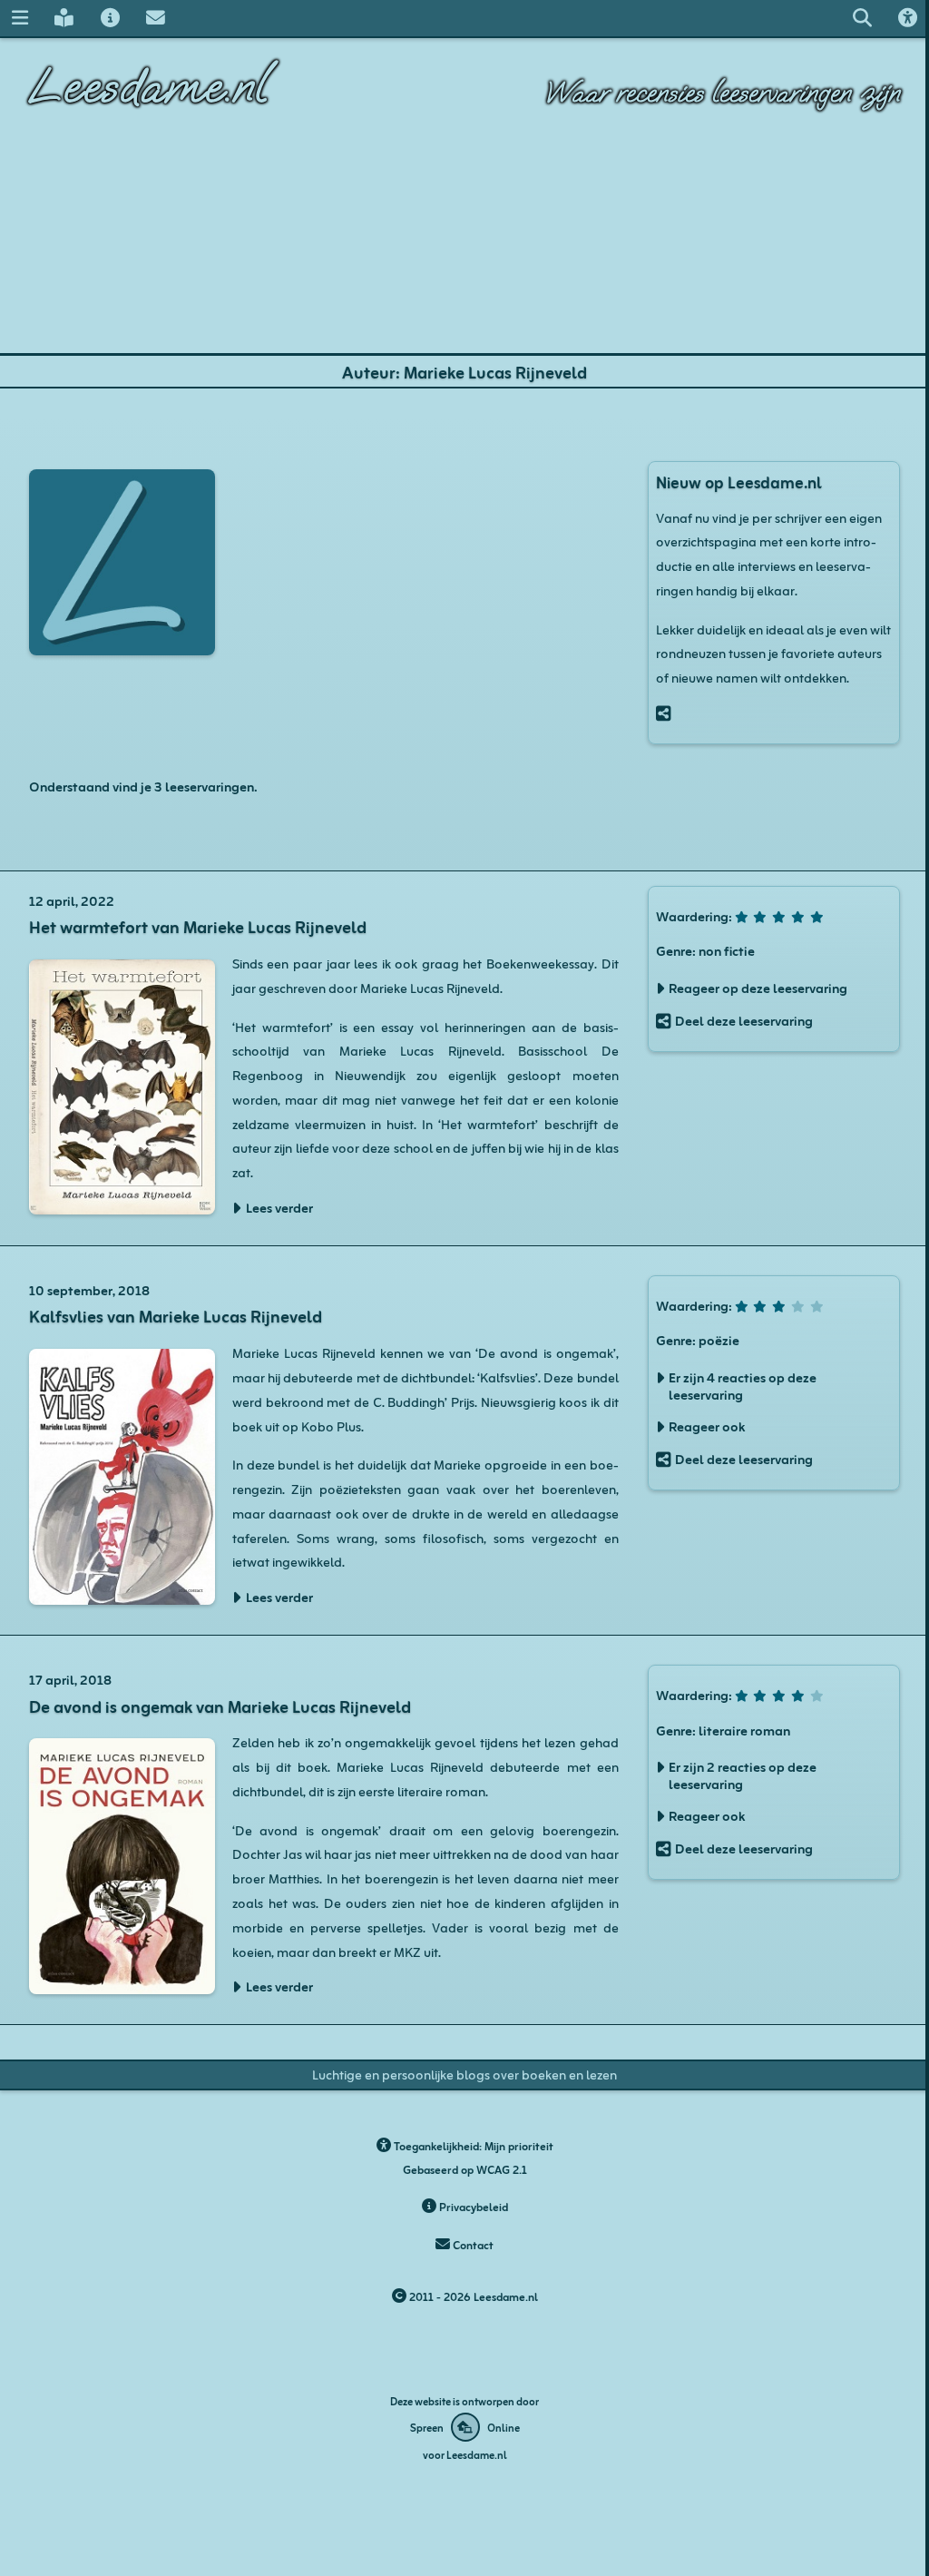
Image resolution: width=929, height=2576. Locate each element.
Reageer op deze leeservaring (758, 987)
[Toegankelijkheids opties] (907, 18)
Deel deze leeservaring (744, 1020)
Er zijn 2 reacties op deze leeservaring (743, 1775)
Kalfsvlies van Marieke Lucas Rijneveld (176, 1315)
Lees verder (279, 1207)
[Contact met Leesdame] (155, 18)
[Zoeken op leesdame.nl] (862, 18)
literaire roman (744, 1729)
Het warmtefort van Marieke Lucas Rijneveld (198, 925)
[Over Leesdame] (110, 18)
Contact (472, 2244)
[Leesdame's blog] (64, 18)
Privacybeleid (472, 2206)
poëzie (719, 1339)
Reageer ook (707, 1426)
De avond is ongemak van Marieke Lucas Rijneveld (220, 1705)
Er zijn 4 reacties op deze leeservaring (743, 1385)
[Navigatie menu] (20, 18)
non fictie (727, 949)
